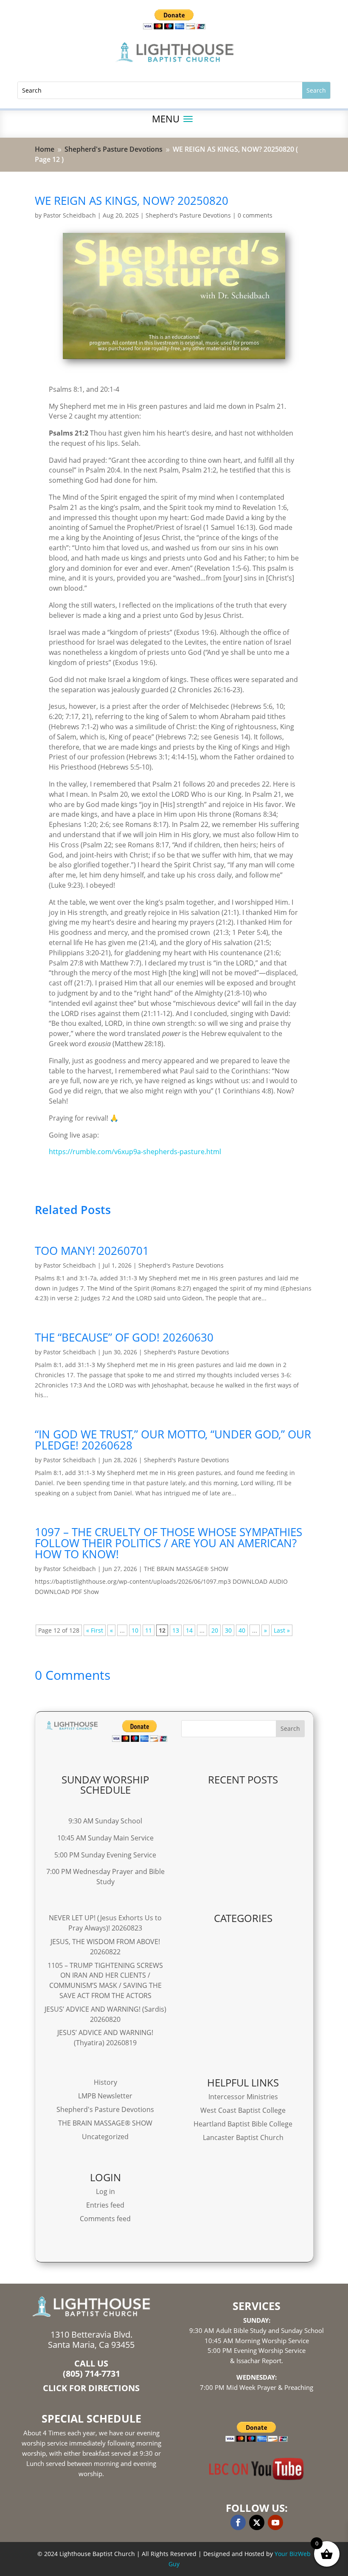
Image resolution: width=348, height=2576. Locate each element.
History (105, 2082)
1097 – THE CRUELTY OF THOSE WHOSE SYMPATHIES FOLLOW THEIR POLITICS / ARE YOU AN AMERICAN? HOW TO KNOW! (168, 1543)
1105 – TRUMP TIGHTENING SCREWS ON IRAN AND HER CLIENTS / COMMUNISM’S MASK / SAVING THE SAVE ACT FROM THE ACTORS (105, 1980)
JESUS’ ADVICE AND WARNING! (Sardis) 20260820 (105, 2014)
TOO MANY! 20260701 (92, 1251)
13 (176, 1630)
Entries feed (105, 2205)
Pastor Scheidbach (70, 215)
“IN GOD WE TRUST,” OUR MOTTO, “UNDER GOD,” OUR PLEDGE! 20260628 (173, 1440)
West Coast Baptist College (243, 2110)
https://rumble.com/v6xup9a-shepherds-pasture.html (135, 1152)
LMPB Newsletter (105, 2096)
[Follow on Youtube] (275, 2522)
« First (95, 1630)
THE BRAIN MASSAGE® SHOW (186, 1569)
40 (242, 1630)
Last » (282, 1630)
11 (149, 1630)
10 (135, 1630)
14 (189, 1630)
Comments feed (105, 2219)
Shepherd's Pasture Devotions (188, 215)
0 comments (255, 215)
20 (215, 1630)
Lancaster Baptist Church (243, 2137)
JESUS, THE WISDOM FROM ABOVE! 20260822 (105, 1947)
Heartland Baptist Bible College (243, 2124)
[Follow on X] (257, 2522)
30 (228, 1630)
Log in (105, 2191)
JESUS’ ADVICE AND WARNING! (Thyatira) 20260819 (105, 2038)
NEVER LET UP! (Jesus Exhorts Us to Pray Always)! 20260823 (105, 1923)
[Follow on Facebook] (238, 2522)
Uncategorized (105, 2137)
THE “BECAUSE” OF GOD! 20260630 (124, 1337)
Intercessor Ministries (243, 2097)
